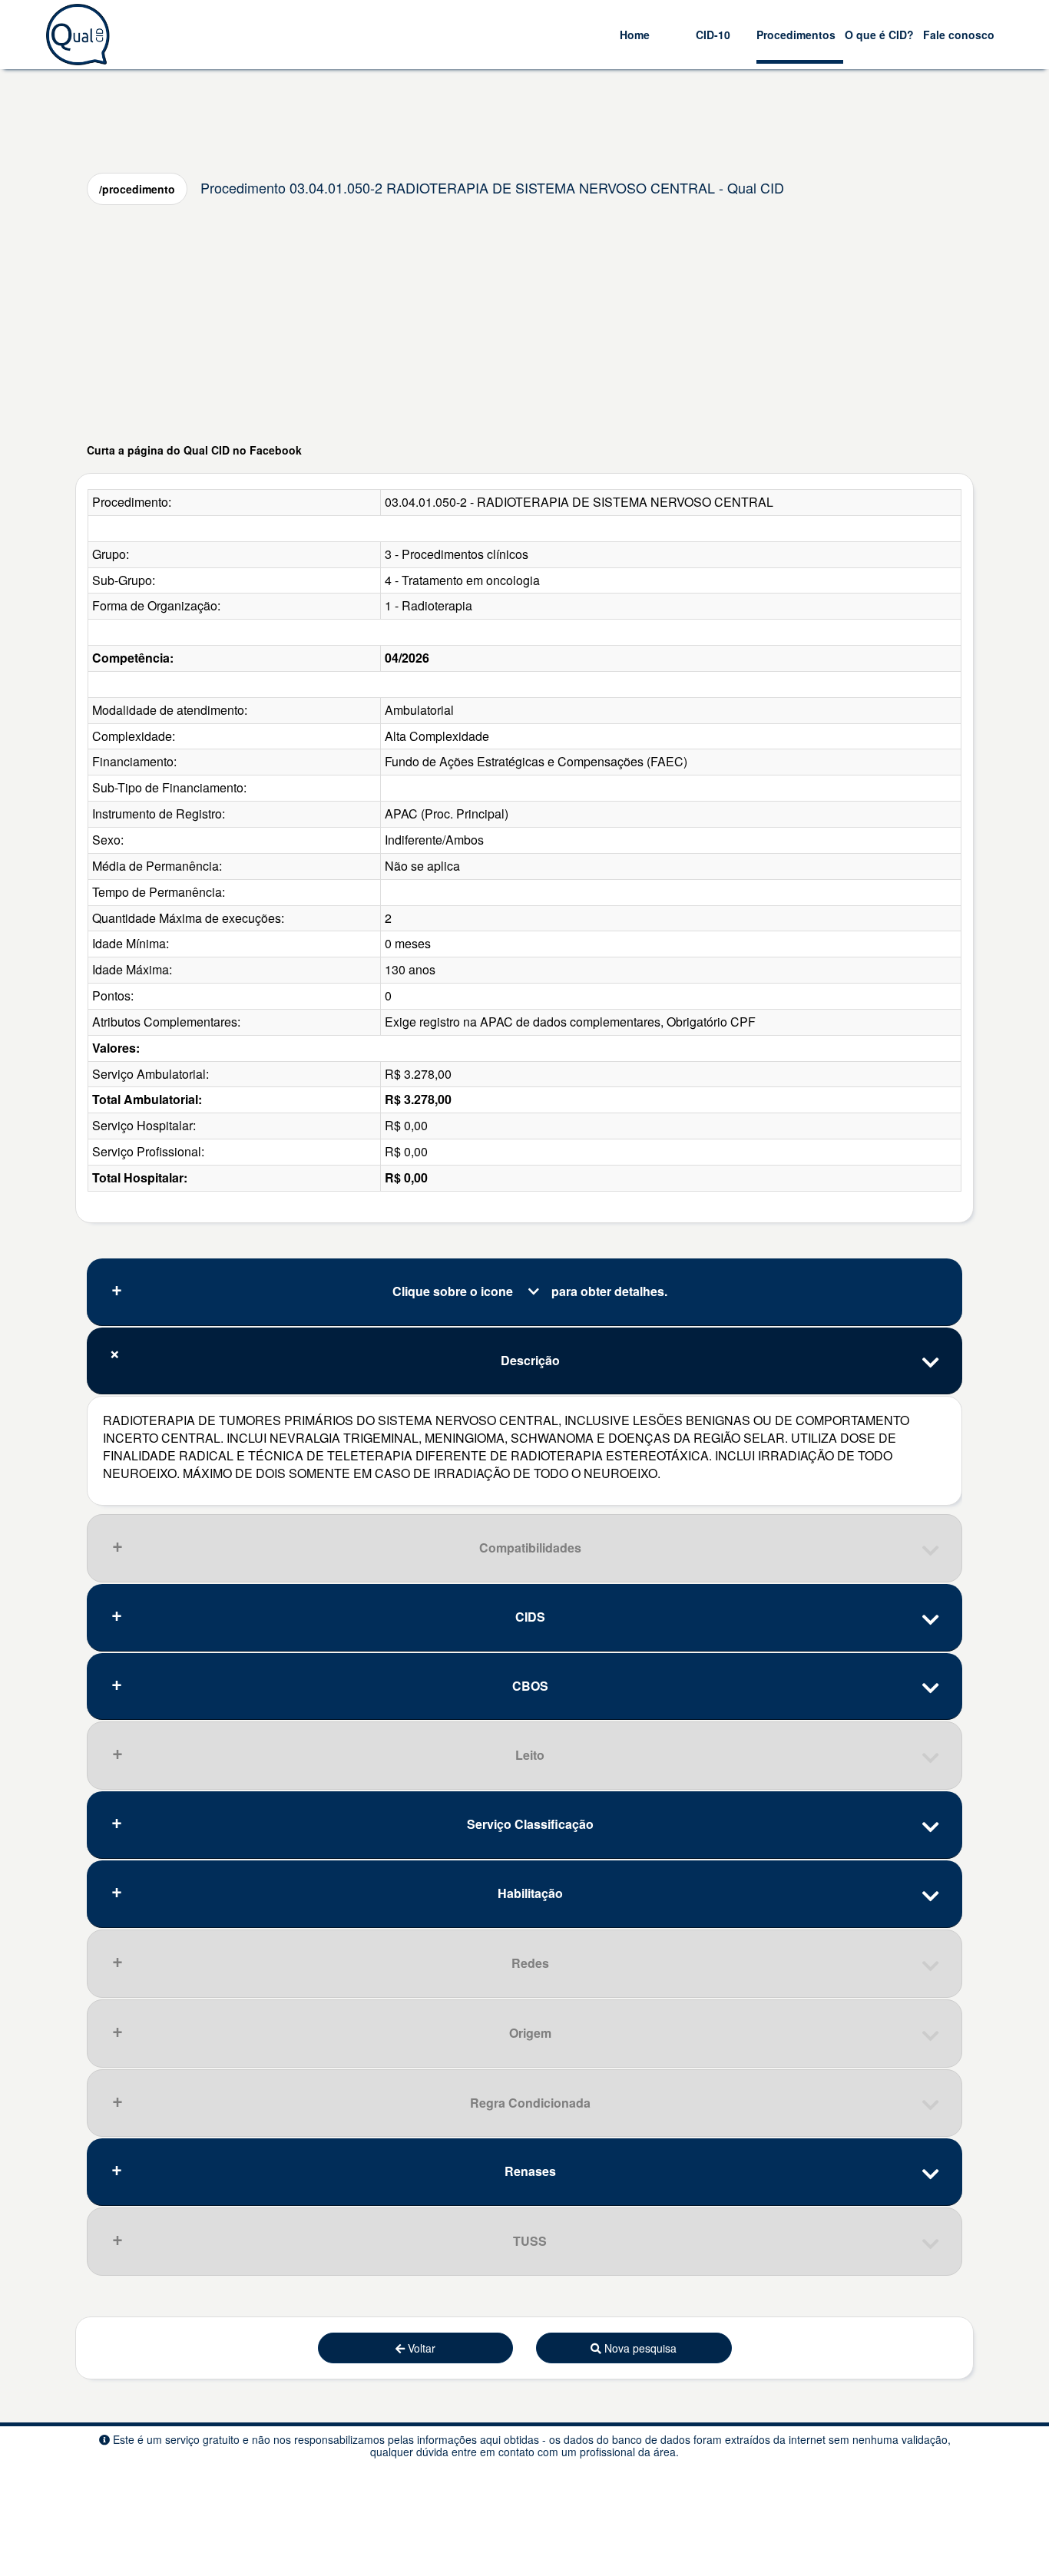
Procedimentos (796, 35)
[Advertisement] (524, 323)
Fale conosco (959, 35)
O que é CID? (879, 35)
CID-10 (713, 35)
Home (635, 35)
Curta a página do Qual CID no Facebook (194, 450)
